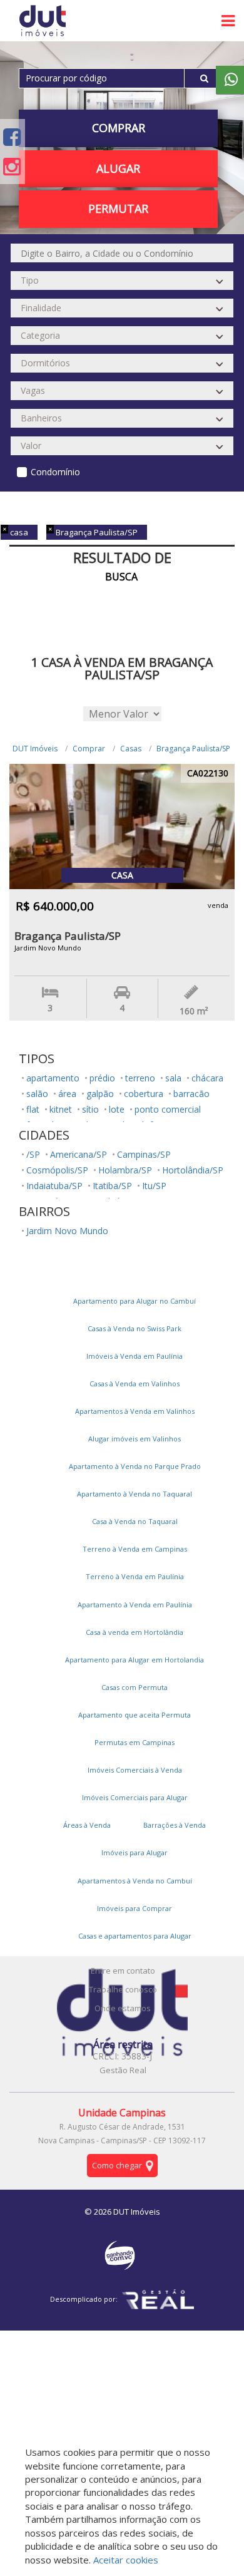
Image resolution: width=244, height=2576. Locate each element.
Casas (131, 749)
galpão (100, 1094)
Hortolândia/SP (193, 1170)
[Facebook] (12, 137)
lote (117, 1109)
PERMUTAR (118, 209)
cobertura (144, 1094)
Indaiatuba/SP (54, 1186)
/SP (33, 1154)
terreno (140, 1078)
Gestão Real (123, 2070)
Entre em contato (123, 1971)
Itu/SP (154, 1186)
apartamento (53, 1078)
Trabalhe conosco (123, 1989)
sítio (90, 1109)
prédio (102, 1078)
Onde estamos (123, 2008)
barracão (191, 1094)
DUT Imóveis (35, 749)
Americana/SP (79, 1154)
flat (33, 1109)
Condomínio (55, 472)
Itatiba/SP (112, 1186)
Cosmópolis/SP (57, 1170)
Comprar (89, 749)
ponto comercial (168, 1109)
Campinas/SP (144, 1154)
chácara (207, 1078)
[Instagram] (12, 166)
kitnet (61, 1109)
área (67, 1094)
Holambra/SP (125, 1170)
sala (173, 1078)
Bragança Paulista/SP (193, 749)
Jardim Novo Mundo (67, 1231)
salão (37, 1094)
